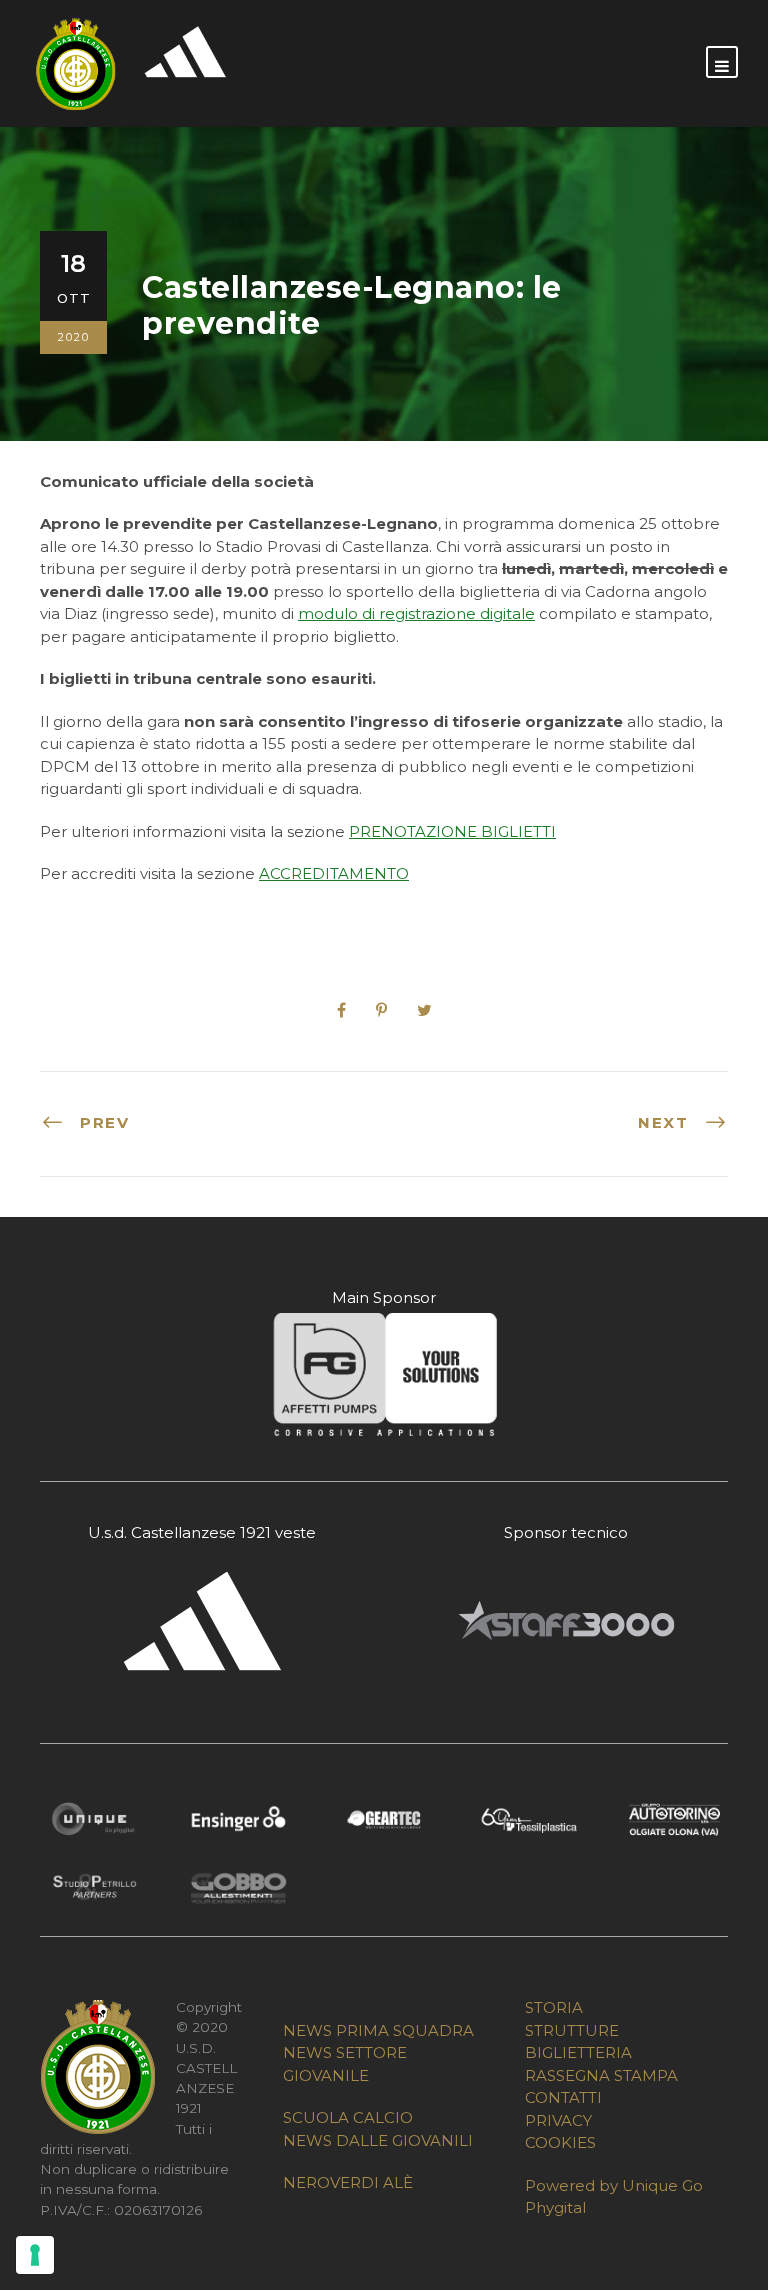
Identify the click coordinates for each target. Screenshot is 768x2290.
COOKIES (560, 2142)
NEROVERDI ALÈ (348, 2182)
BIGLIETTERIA (578, 2052)
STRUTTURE (572, 2030)
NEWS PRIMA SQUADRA (378, 2030)
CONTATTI (563, 2097)
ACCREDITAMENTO (334, 873)
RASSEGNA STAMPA (601, 2075)
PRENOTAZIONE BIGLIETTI (452, 831)
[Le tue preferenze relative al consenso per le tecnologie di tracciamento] (35, 2255)
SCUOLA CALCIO (348, 2117)
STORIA (554, 2007)
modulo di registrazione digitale (416, 613)
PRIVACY (558, 2120)
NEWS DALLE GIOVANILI (378, 2140)
